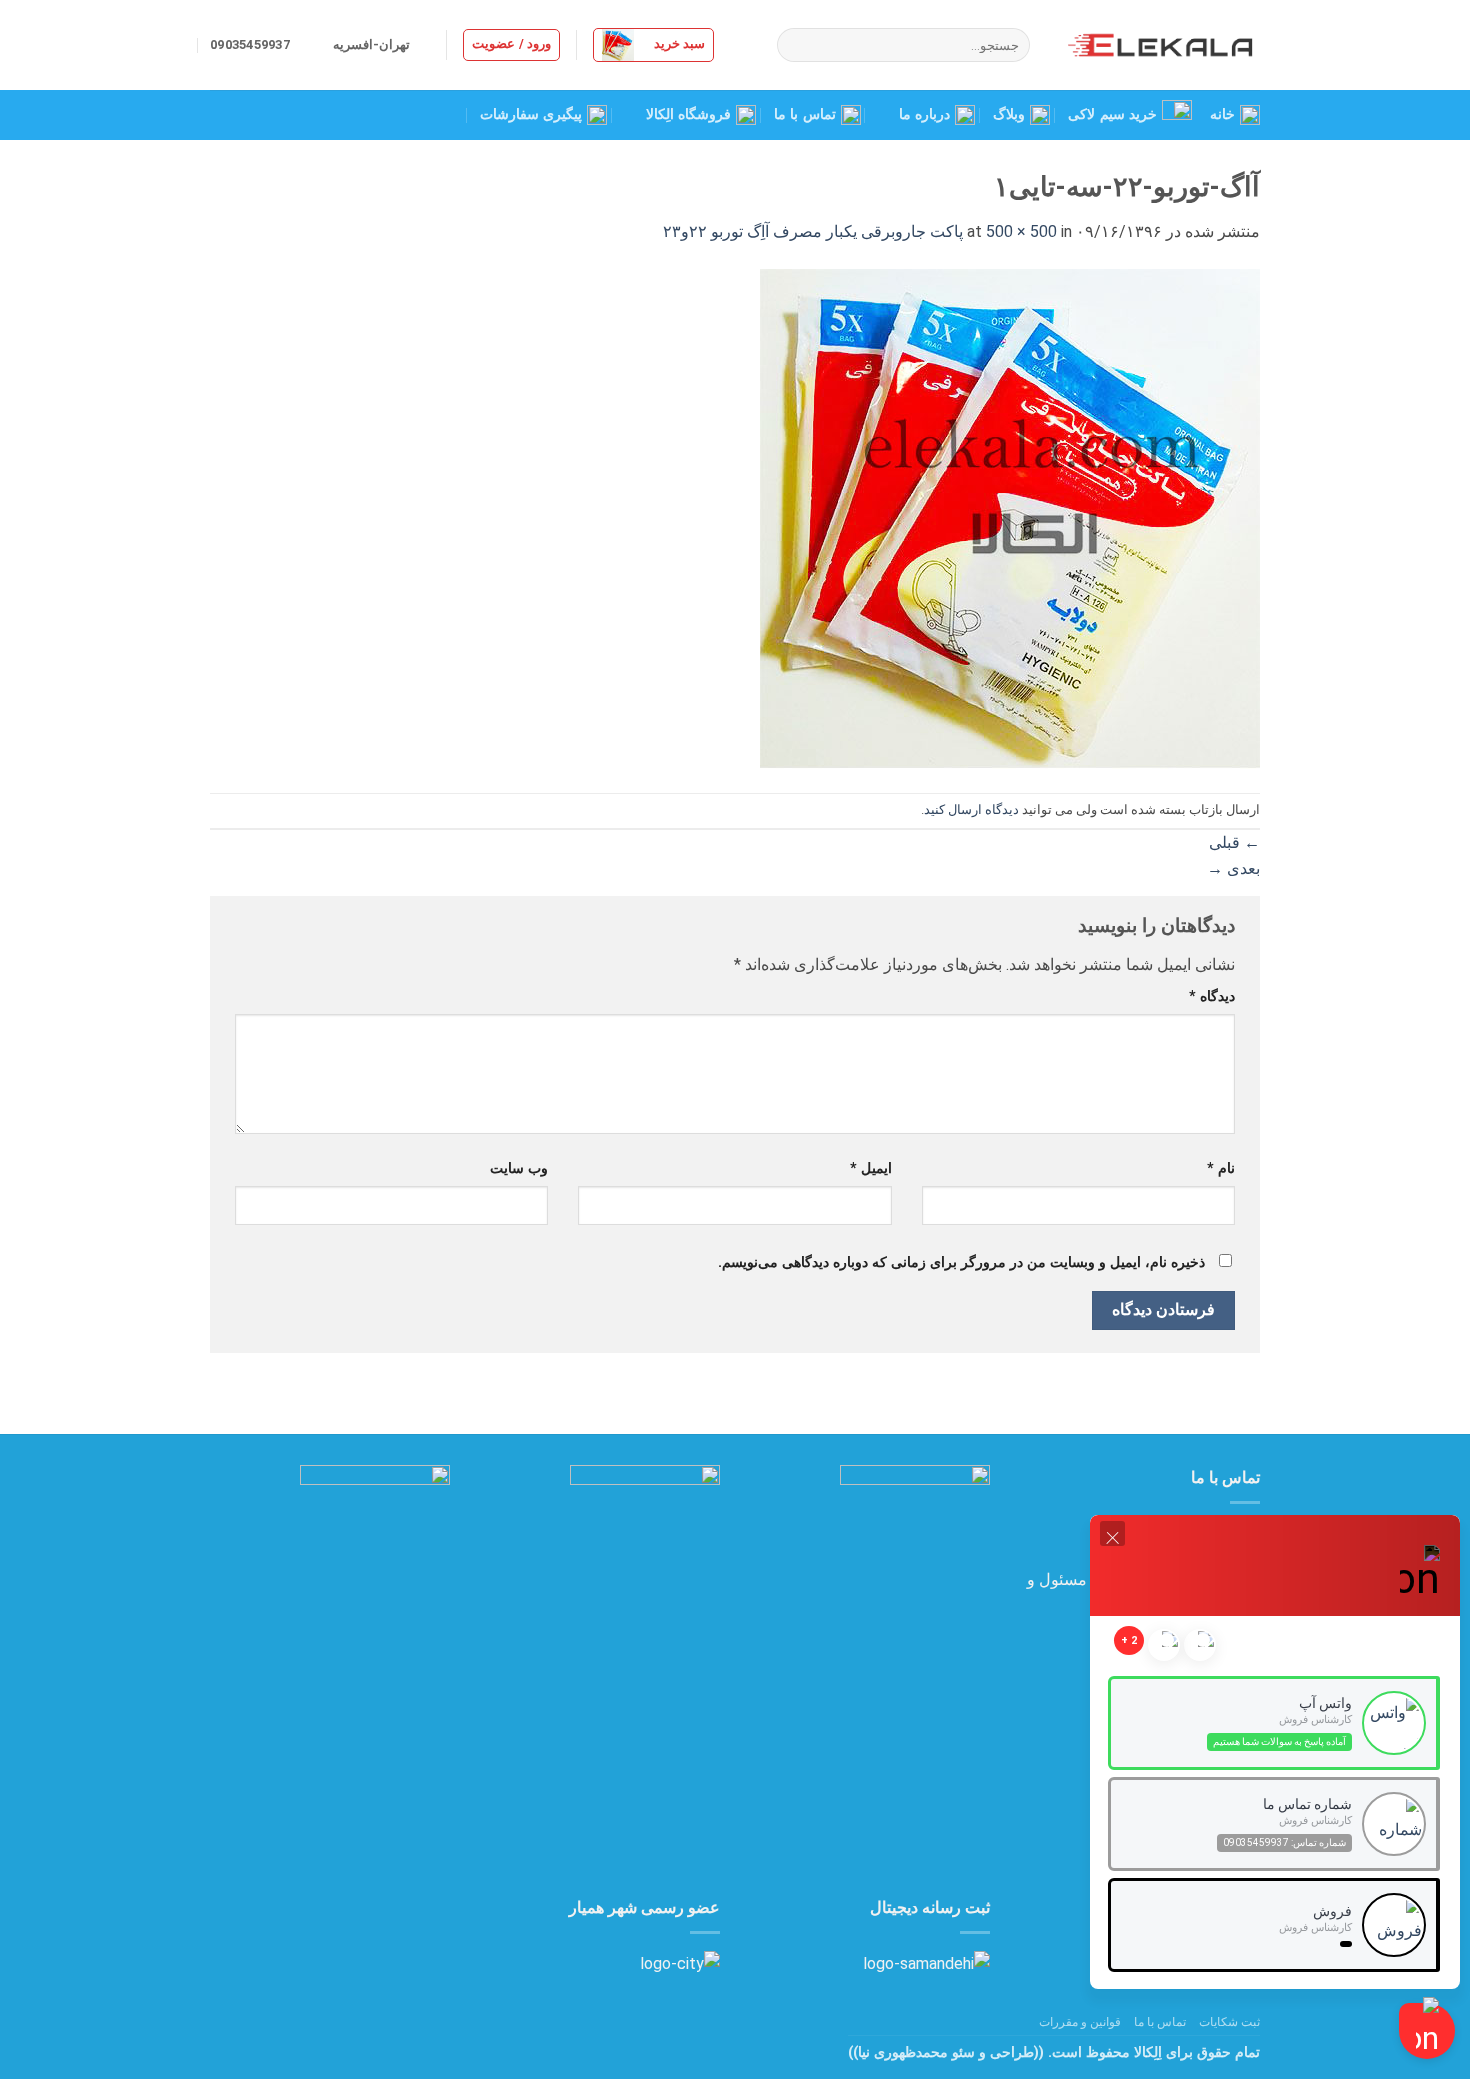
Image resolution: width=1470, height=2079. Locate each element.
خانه (1222, 114)
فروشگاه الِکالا (688, 114)
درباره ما (924, 114)
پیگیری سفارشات (531, 114)
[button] (653, 45)
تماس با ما (805, 114)
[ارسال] (795, 45)
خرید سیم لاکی (1112, 114)
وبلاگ (1009, 114)
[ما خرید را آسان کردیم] (1160, 45)
